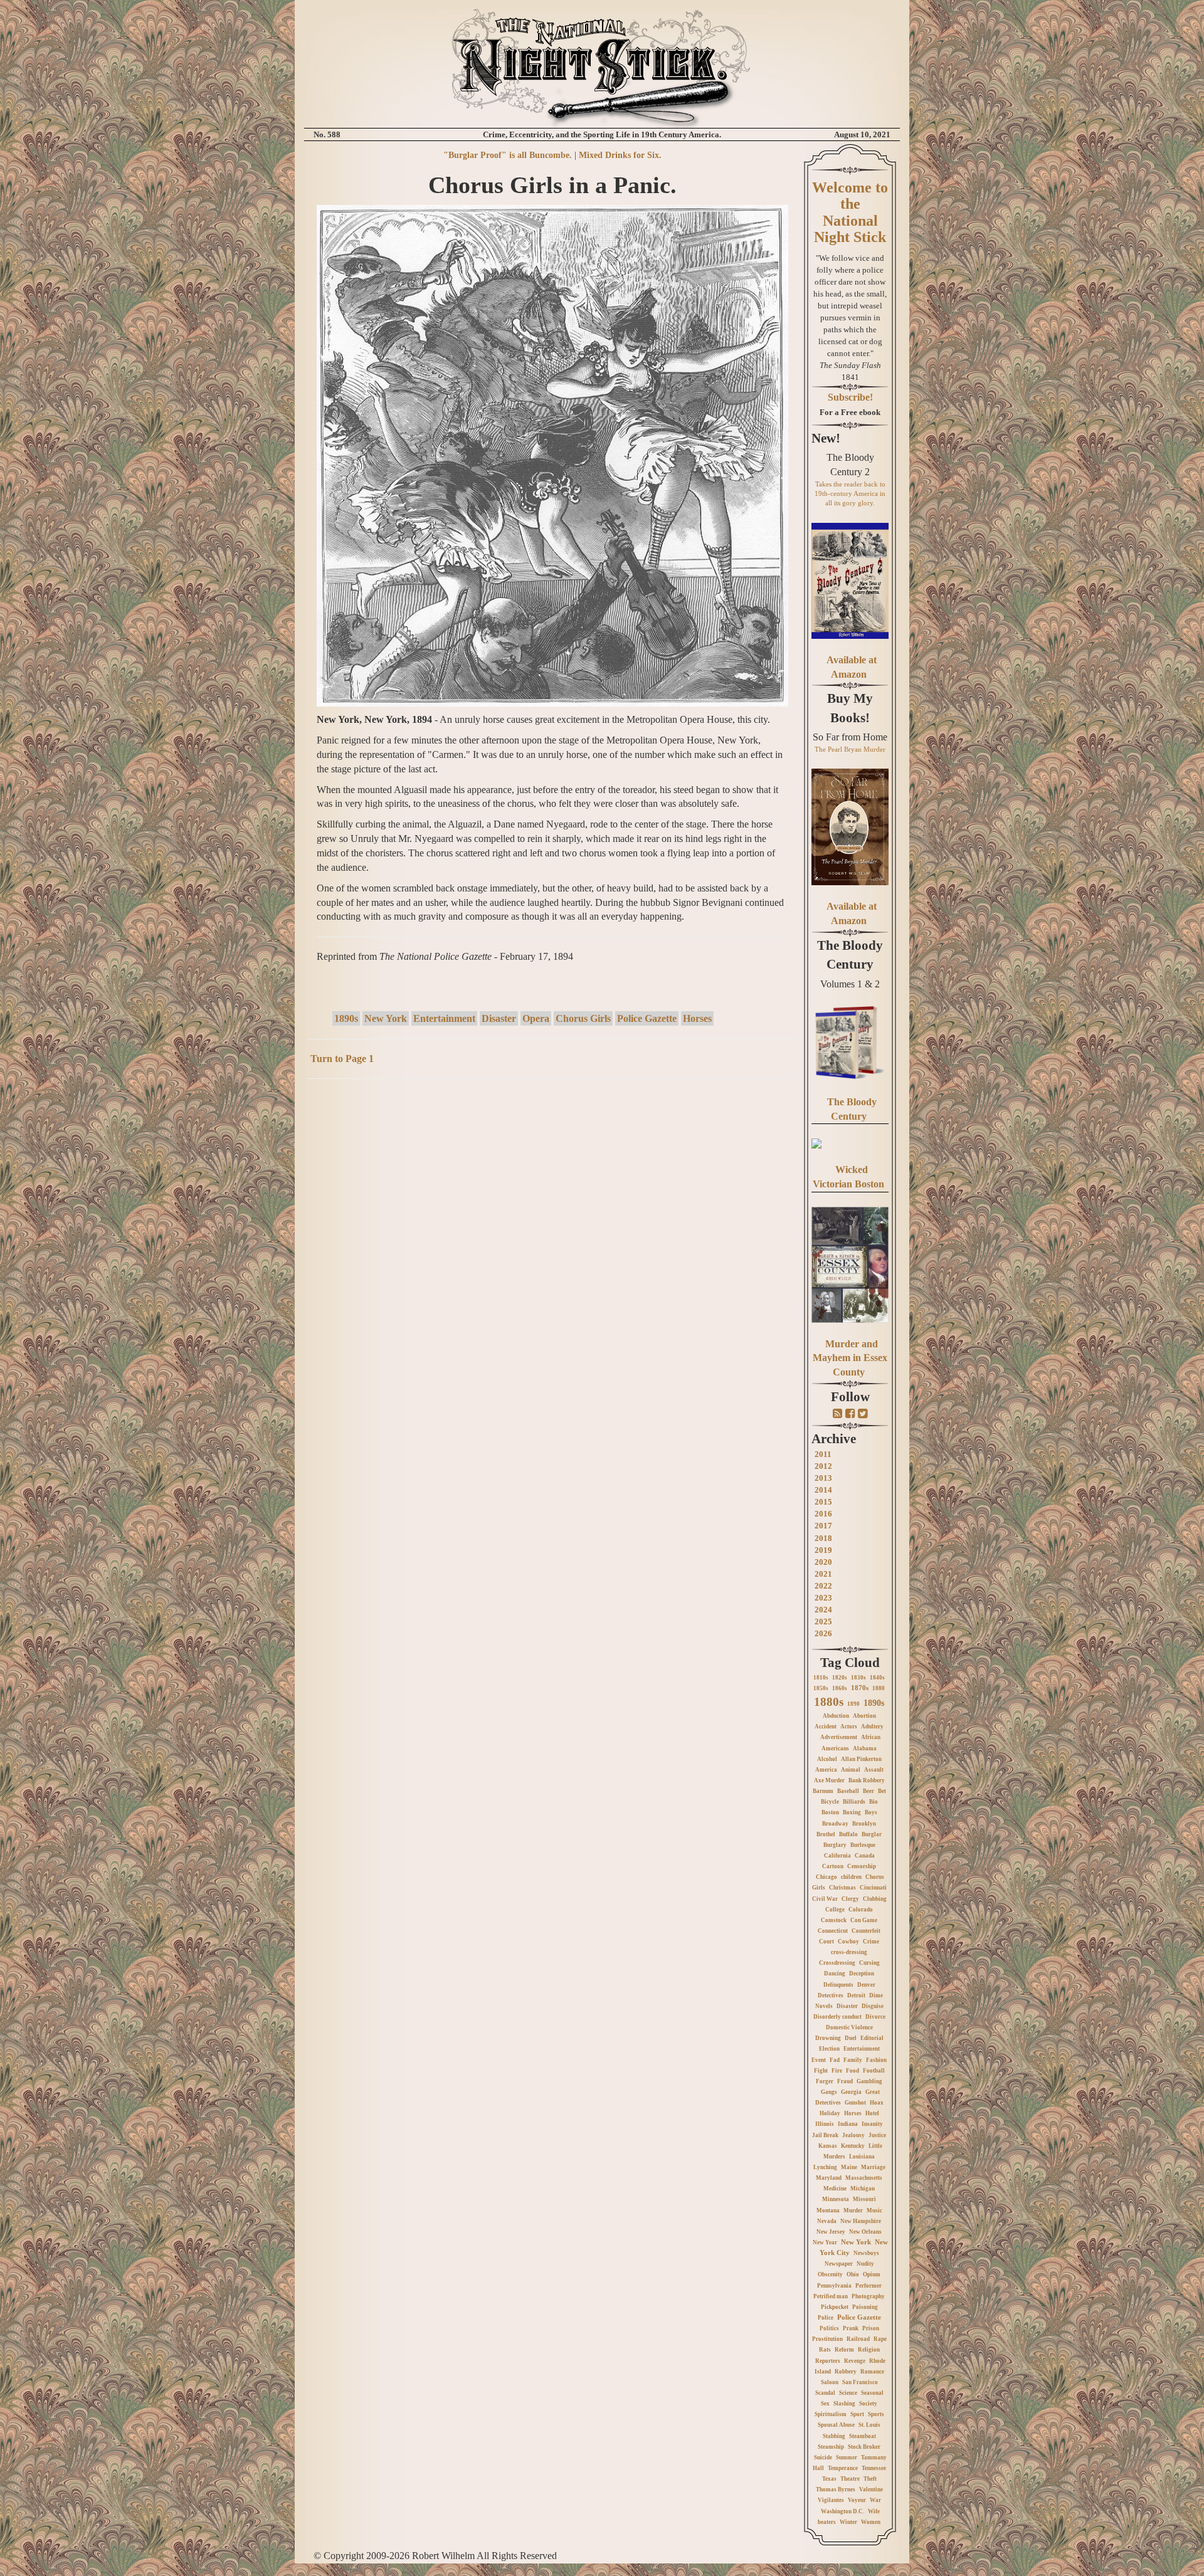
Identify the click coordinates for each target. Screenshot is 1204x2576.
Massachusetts (864, 2178)
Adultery (872, 1727)
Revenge (855, 2361)
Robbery (846, 2372)
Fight (821, 2071)
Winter (848, 2522)
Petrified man (831, 2296)
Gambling (869, 2081)
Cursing (869, 1963)
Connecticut (833, 1931)
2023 (823, 1598)
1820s (840, 1678)
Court (826, 1942)
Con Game (864, 1920)
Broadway (835, 1824)
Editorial (872, 2038)
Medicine (835, 2189)
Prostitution (827, 2339)
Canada (865, 1856)
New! (826, 438)
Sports (876, 2414)
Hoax (877, 2103)
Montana (828, 2211)
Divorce (875, 2017)
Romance (872, 2372)
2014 (823, 1490)
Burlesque (863, 1845)
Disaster (499, 1018)
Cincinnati (873, 1888)
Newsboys (866, 2253)
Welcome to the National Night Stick (850, 212)
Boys (871, 1812)
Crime (871, 1942)
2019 (823, 1550)
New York (386, 1018)
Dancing (835, 1974)
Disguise (873, 2006)
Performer (869, 2286)
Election (829, 2049)
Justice (877, 2135)
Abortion (864, 1716)
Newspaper (839, 2264)
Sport (857, 2414)
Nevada (827, 2221)
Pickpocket (835, 2307)
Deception (862, 1974)
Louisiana (862, 2157)
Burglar (872, 1834)
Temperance (843, 2468)
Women (871, 2522)
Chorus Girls (583, 1018)
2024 (823, 1610)
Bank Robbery (867, 1780)
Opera (536, 1018)
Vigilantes (831, 2500)
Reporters (828, 2361)
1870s (860, 1688)
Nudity (865, 2264)
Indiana (848, 2124)
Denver (866, 1985)
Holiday (830, 2113)
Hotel (872, 2113)
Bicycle (830, 1802)
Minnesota (836, 2199)
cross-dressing (849, 1952)
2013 (823, 1478)
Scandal (825, 2393)
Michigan (863, 2189)
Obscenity (830, 2274)
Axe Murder (829, 1780)
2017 (823, 1526)
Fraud (845, 2081)
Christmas (842, 1888)
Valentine (871, 2489)
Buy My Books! (850, 708)
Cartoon (833, 1866)
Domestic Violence (849, 2027)
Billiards (854, 1802)
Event (819, 2060)
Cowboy (848, 1942)
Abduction (836, 1716)
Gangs (829, 2092)
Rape (880, 2339)
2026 (823, 1633)
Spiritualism (831, 2414)
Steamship (831, 2447)
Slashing (844, 2404)
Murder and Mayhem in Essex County (850, 1358)
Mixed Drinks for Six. (620, 155)
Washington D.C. (842, 2511)
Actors (849, 1727)
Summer (847, 2458)
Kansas (828, 2146)
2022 (823, 1586)
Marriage (873, 2167)
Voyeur (857, 2500)
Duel (851, 2038)
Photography (868, 2296)
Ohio (853, 2274)
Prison (871, 2328)
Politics (829, 2328)
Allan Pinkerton (861, 1759)
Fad (835, 2060)
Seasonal (872, 2393)
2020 (823, 1562)
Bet (882, 1791)
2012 (823, 1466)
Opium (872, 2274)
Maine (849, 2167)
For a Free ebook (850, 412)
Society (868, 2404)
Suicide (823, 2458)
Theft (870, 2479)
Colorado (861, 1910)
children (851, 1877)
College (835, 1910)
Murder (853, 2211)
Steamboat (863, 2436)
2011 (823, 1454)
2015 (823, 1502)
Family (853, 2060)
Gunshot (855, 2103)
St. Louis (869, 2425)
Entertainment (444, 1018)
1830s (858, 1678)
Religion (869, 2350)
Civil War (825, 1899)
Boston (830, 1812)
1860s (840, 1688)
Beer (869, 1791)
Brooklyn (864, 1824)
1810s (821, 1678)
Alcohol (827, 1759)
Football (874, 2071)
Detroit (856, 1995)
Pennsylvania (834, 2286)
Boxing (852, 1812)
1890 (853, 1704)
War (875, 2500)
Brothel (826, 1834)
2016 (823, 1514)
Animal (851, 1770)
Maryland (829, 2178)
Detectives (831, 1995)
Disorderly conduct (837, 2017)
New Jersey (831, 2232)
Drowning (828, 2038)
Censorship (862, 1866)
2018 (823, 1538)
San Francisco (860, 2382)
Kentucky (853, 2146)
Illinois (825, 2124)
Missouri (864, 2199)
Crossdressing (837, 1963)
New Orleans (865, 2232)
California (837, 1856)
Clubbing (875, 1899)
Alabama (865, 1748)
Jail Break (825, 2135)
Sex (825, 2404)
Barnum (823, 1791)
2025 (823, 1622)
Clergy (850, 1899)
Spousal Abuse (836, 2425)
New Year (825, 2242)
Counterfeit (866, 1931)
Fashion (876, 2060)
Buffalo (848, 1834)
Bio (874, 1802)
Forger (825, 2081)
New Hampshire (861, 2221)
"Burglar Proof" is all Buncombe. (508, 155)
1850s (821, 1688)
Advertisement (839, 1737)
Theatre (850, 2479)
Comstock (834, 1920)
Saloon (830, 2382)
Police (826, 2318)
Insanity (872, 2124)
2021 (823, 1574)
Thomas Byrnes (836, 2489)
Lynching (825, 2167)
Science (848, 2393)
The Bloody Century (850, 955)
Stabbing (834, 2436)
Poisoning (865, 2307)
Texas (829, 2479)
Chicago (826, 1877)
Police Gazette (647, 1018)
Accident (826, 1727)
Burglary (835, 1845)
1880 (879, 1688)
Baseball (848, 1791)
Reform (844, 2350)
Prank (851, 2328)
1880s (829, 1702)
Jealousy (853, 2135)
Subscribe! (850, 397)
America (826, 1770)
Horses (697, 1018)
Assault (874, 1770)
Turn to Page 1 (342, 1059)
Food (853, 2071)
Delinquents (838, 1985)
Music (874, 2211)
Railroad (858, 2339)
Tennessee (874, 2468)
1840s (877, 1678)
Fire (837, 2071)
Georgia (851, 2092)
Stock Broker (864, 2447)
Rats (825, 2350)
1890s (346, 1018)
